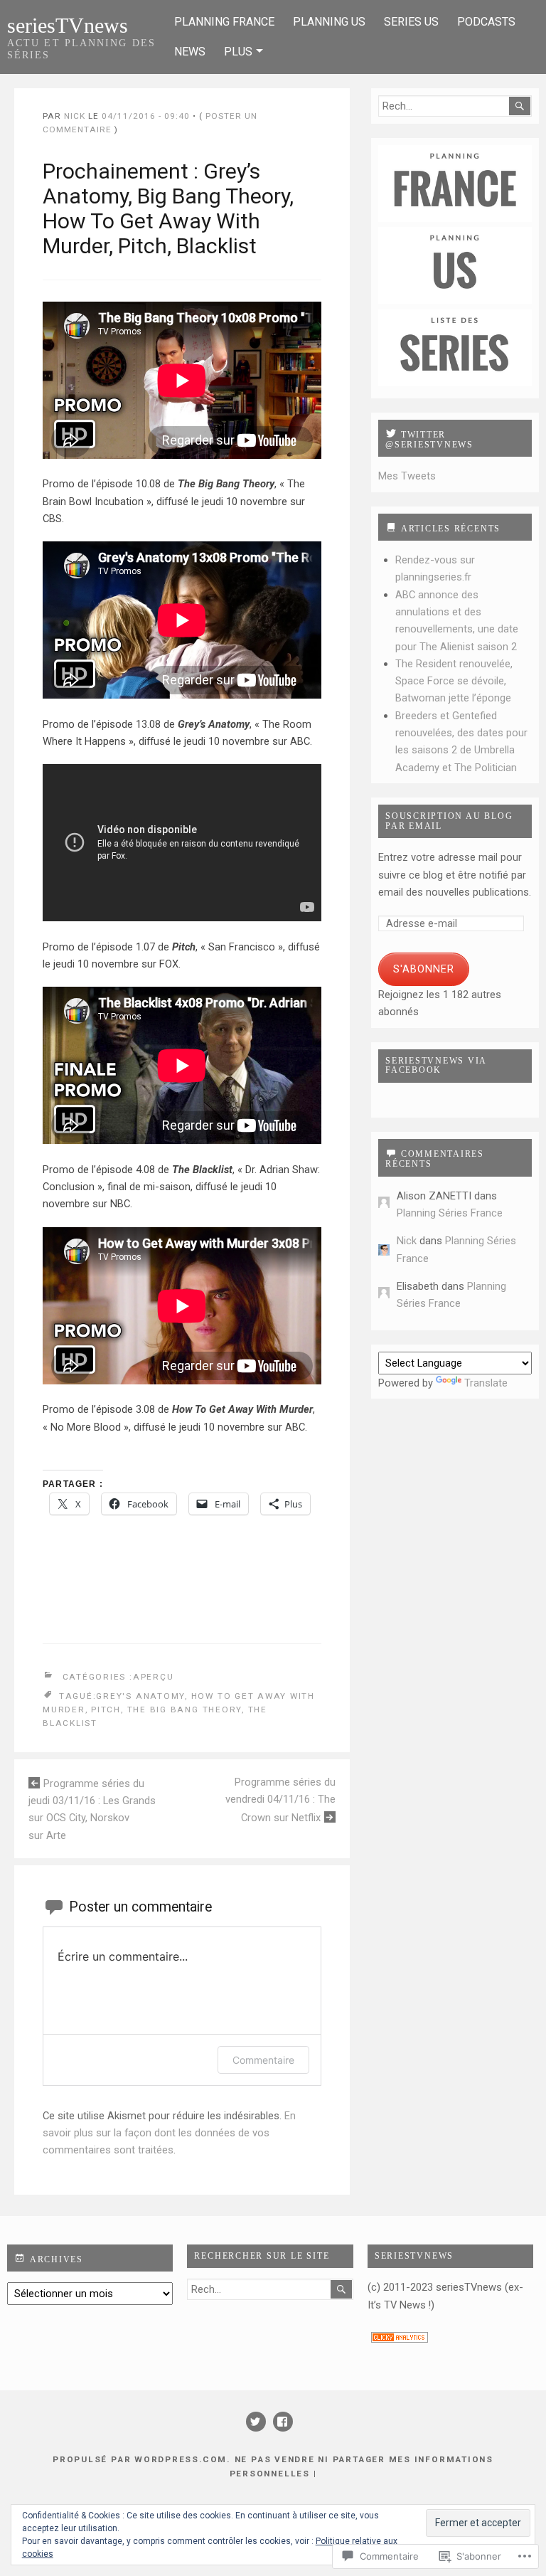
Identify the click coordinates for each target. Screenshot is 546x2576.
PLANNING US (329, 22)
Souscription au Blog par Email (449, 821)
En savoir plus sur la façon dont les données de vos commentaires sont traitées (169, 2133)
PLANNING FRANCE (224, 22)
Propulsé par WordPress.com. (141, 2459)
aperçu (154, 1677)
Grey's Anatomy (140, 1695)
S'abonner (424, 969)
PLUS (238, 52)
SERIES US (411, 22)
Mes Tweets (407, 476)
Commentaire (263, 2060)
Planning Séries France (450, 1213)
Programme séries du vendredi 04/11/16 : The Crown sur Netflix (280, 1800)
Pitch (106, 1710)
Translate (486, 1383)
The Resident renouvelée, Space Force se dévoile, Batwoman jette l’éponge (454, 681)
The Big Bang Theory (185, 1710)
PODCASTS (486, 22)
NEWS (190, 52)
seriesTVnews (68, 25)
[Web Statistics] (400, 2339)
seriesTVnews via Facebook (436, 1066)
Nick (75, 116)
